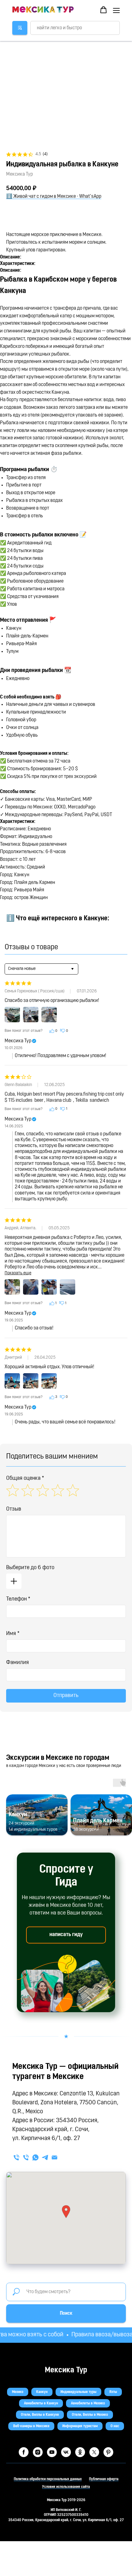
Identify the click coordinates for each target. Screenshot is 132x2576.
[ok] (80, 2452)
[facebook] (24, 2452)
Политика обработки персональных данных (48, 2479)
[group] (37, 1815)
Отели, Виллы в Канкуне (40, 2415)
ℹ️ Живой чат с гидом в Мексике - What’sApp (54, 197)
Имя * (13, 1634)
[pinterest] (108, 2452)
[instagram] (38, 2452)
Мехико (18, 2392)
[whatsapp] (35, 2157)
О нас (115, 2426)
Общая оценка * (25, 1479)
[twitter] (94, 2452)
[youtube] (52, 2452)
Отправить (66, 1696)
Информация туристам (80, 2426)
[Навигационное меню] (116, 10)
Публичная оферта (104, 2479)
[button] (103, 10)
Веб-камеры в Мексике (31, 2426)
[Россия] (16, 2157)
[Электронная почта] (54, 2157)
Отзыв (14, 1509)
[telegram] (45, 2157)
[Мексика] (26, 2157)
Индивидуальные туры (78, 2392)
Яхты (113, 2392)
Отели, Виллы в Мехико (90, 2415)
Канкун (42, 2392)
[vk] (66, 2452)
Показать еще (18, 1273)
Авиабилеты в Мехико (88, 2403)
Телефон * (18, 1599)
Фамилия (17, 1663)
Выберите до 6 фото (30, 1568)
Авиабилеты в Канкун (41, 2403)
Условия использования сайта (66, 2487)
